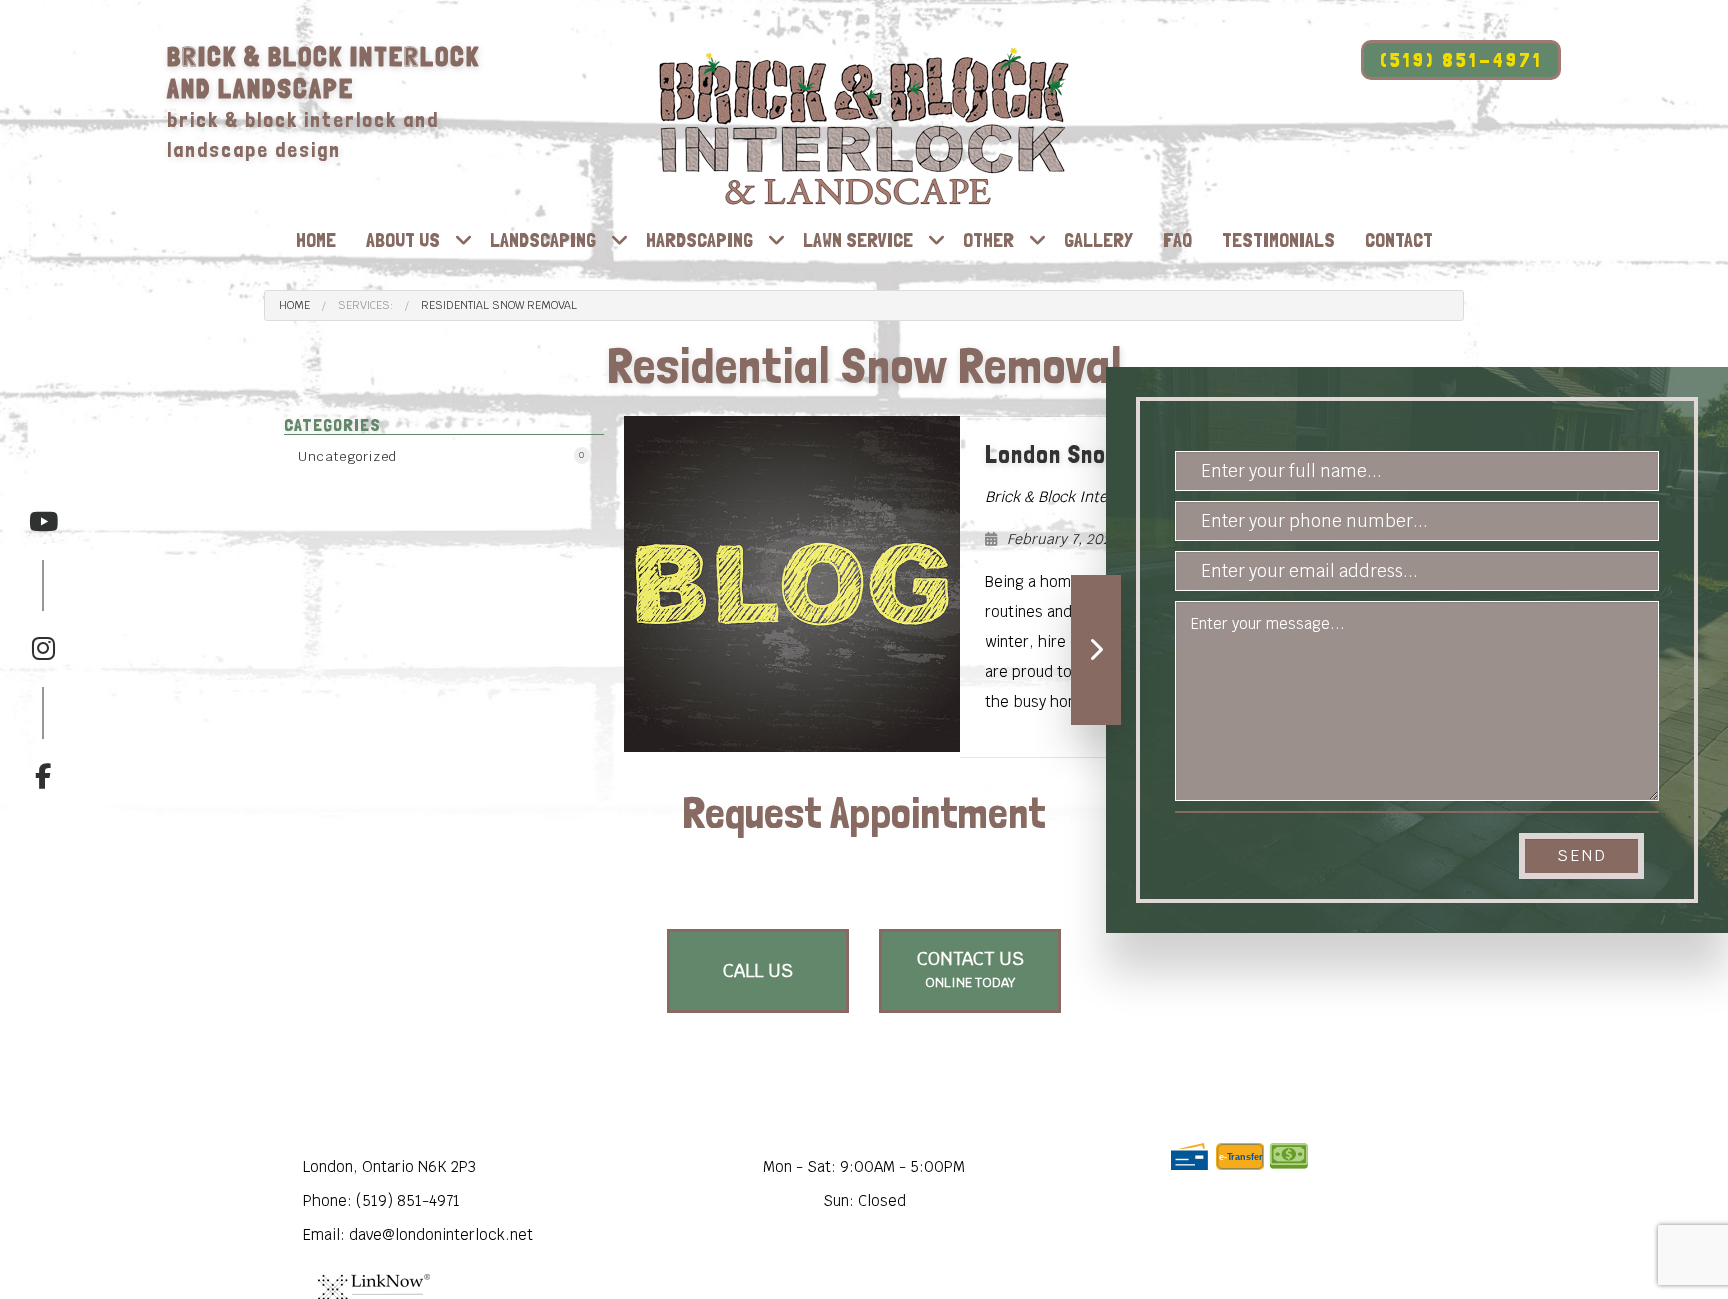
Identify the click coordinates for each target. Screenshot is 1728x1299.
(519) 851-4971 (1461, 60)
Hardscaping (699, 240)
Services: (365, 305)
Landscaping (543, 240)
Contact (1399, 240)
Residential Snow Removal (499, 305)
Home (316, 240)
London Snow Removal (1102, 454)
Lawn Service (858, 240)
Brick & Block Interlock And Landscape (323, 72)
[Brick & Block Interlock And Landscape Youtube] (43, 522)
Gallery (1098, 240)
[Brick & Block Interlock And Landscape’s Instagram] (43, 611)
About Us (403, 240)
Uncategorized (441, 456)
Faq (1177, 240)
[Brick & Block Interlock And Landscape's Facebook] (43, 739)
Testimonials (1278, 240)
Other (988, 240)
